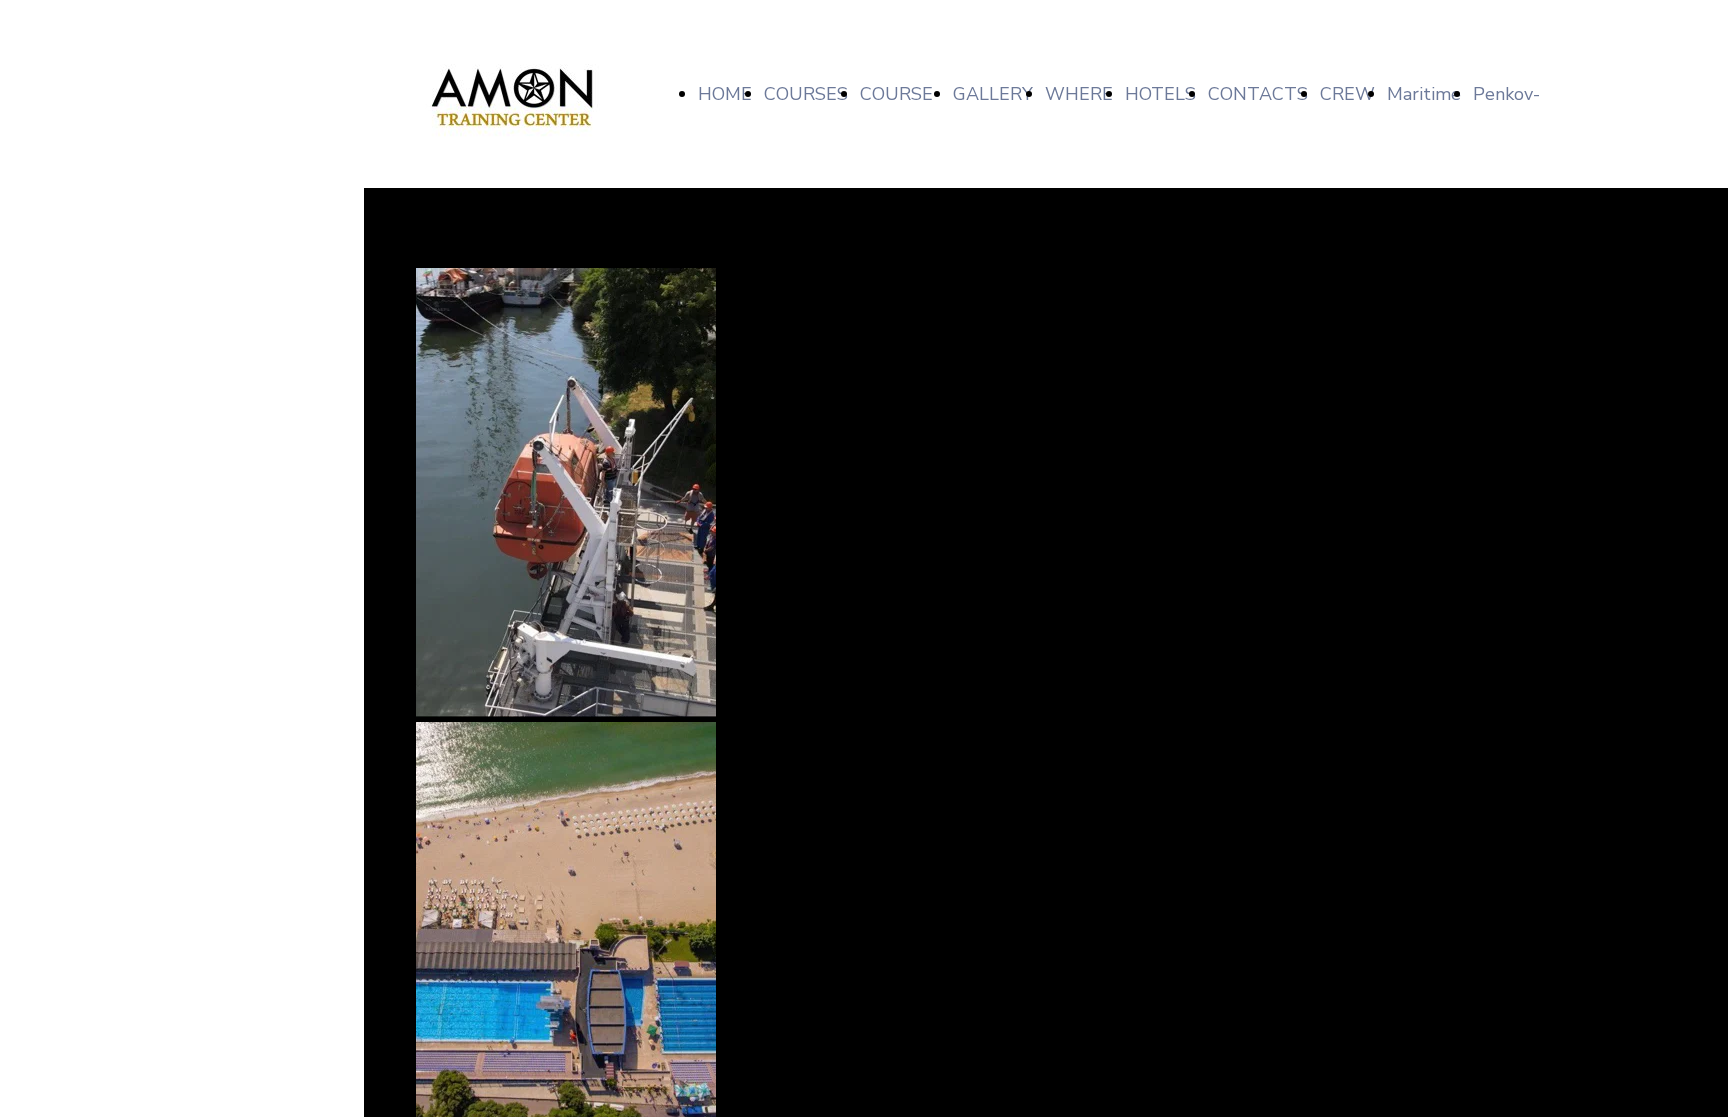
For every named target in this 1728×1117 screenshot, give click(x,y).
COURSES (806, 94)
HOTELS (1160, 94)
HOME (725, 94)
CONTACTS (1258, 94)
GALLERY (993, 94)
